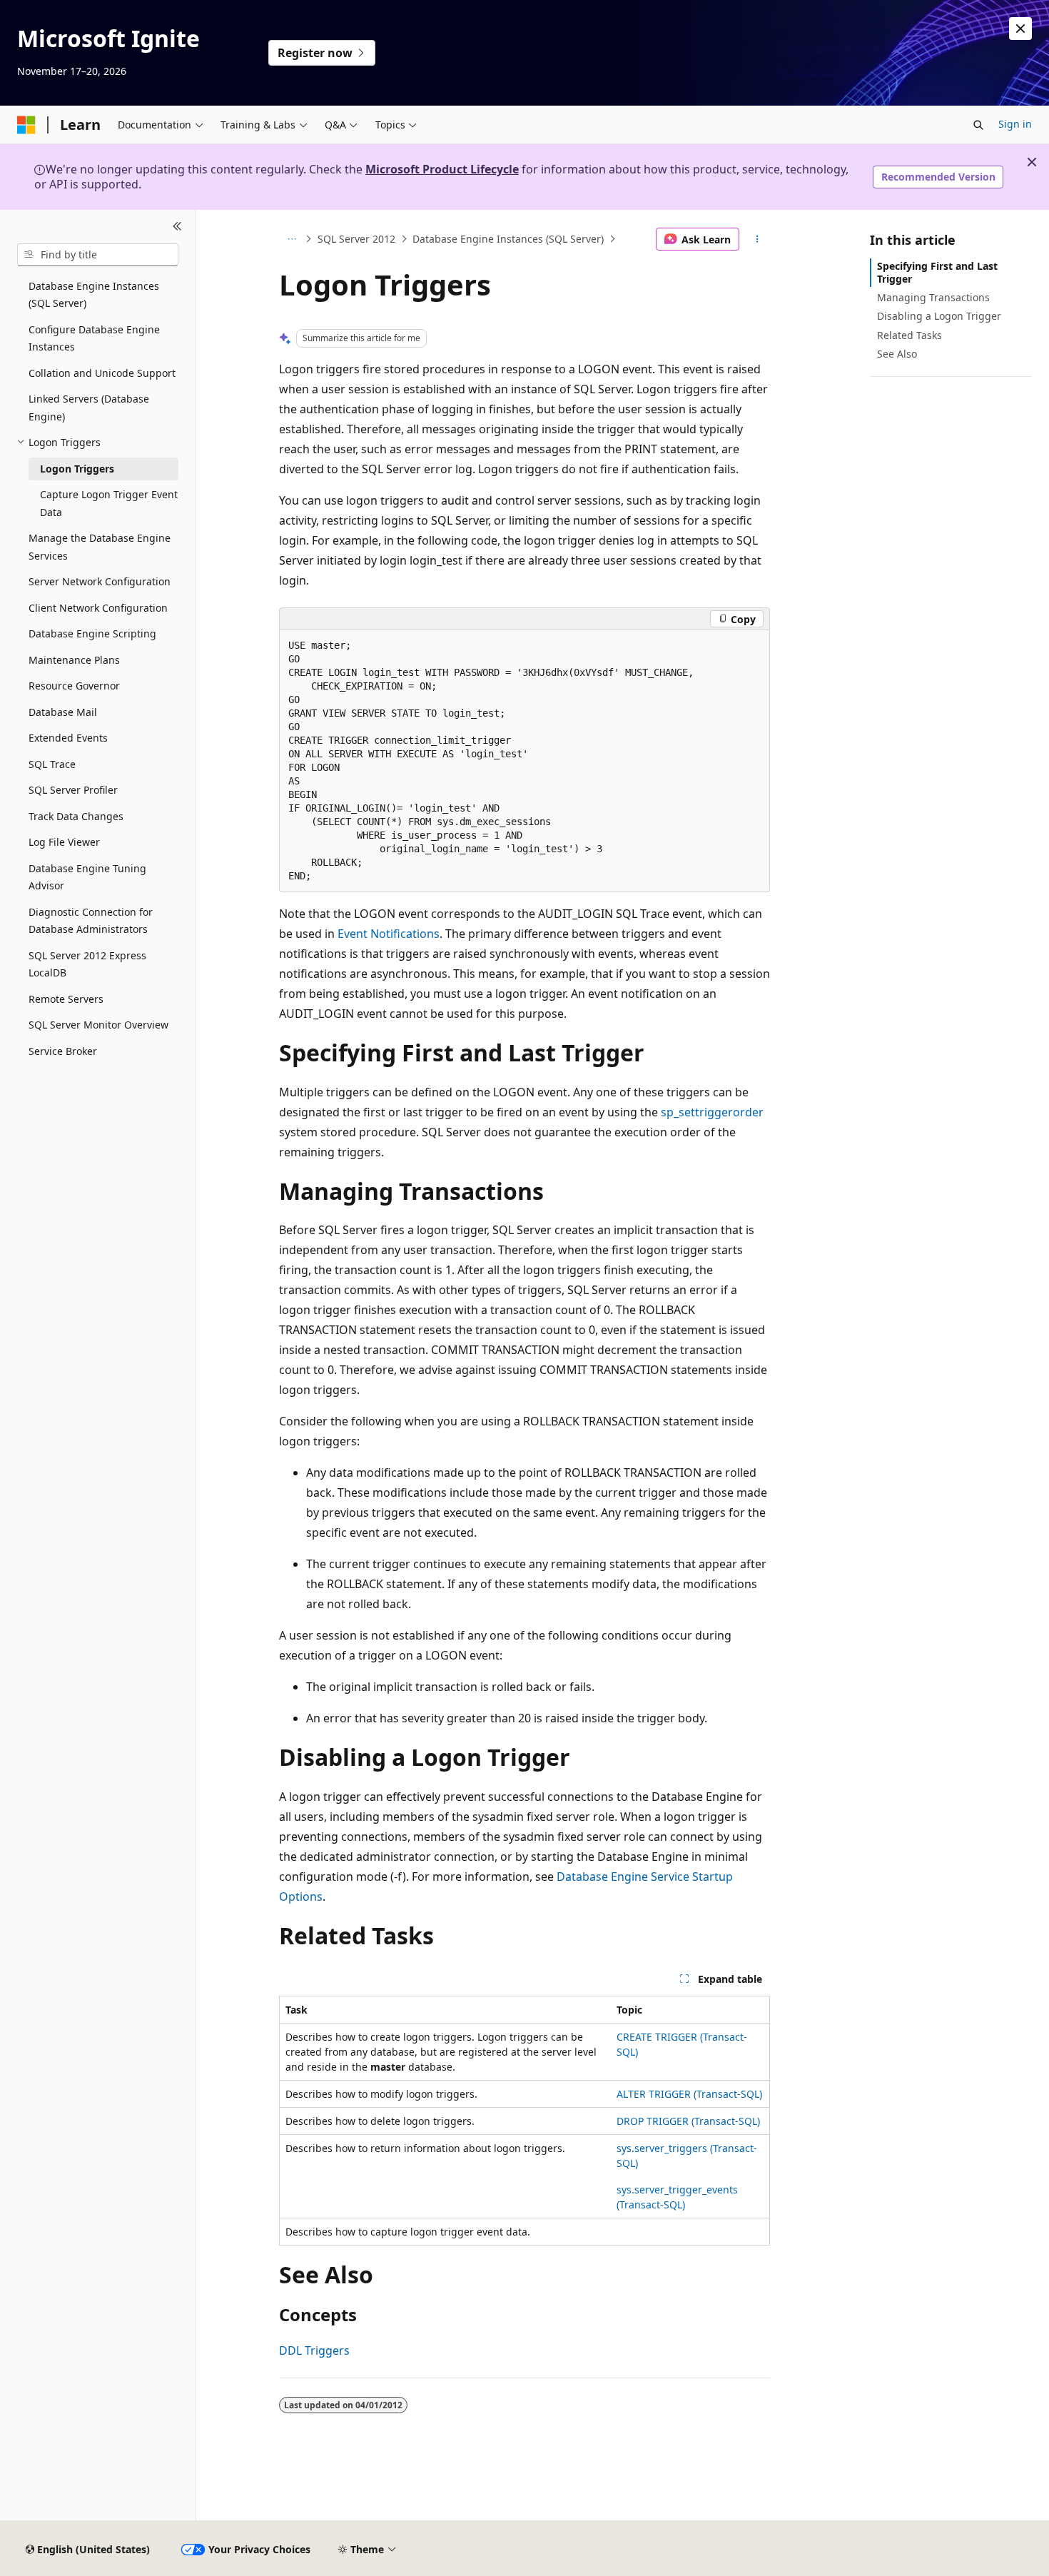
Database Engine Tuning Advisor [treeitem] (87, 877)
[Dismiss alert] (1020, 29)
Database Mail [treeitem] (63, 712)
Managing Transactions (933, 297)
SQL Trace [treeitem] (52, 764)
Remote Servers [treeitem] (66, 999)
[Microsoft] (26, 125)
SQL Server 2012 (356, 239)
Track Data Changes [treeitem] (76, 816)
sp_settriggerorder (712, 1112)
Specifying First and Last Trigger (937, 272)
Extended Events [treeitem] (68, 738)
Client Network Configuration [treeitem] (98, 608)
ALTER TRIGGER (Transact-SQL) (689, 2094)
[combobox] (98, 255)
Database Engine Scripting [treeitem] (92, 633)
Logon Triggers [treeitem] (77, 469)
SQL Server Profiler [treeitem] (73, 790)
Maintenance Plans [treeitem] (74, 660)
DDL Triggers (314, 2350)
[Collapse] (177, 227)
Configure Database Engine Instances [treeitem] (94, 338)
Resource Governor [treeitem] (74, 686)
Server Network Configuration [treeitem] (100, 581)
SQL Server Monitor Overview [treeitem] (98, 1025)
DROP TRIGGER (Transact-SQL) (688, 2121)
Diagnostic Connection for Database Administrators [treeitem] (91, 921)
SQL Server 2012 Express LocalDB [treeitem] (87, 964)
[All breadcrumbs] (292, 239)
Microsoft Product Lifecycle (442, 169)
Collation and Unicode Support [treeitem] (102, 373)
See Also (897, 354)
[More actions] (757, 239)
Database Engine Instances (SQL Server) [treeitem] (94, 295)
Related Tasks (909, 335)
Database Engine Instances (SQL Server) (508, 239)
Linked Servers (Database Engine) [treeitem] (89, 408)
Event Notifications (389, 934)
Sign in (1015, 124)
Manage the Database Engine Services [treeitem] (100, 547)
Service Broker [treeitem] (63, 1051)
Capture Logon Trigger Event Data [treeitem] (109, 503)
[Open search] (978, 125)
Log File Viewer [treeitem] (64, 842)
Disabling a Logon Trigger (939, 316)
